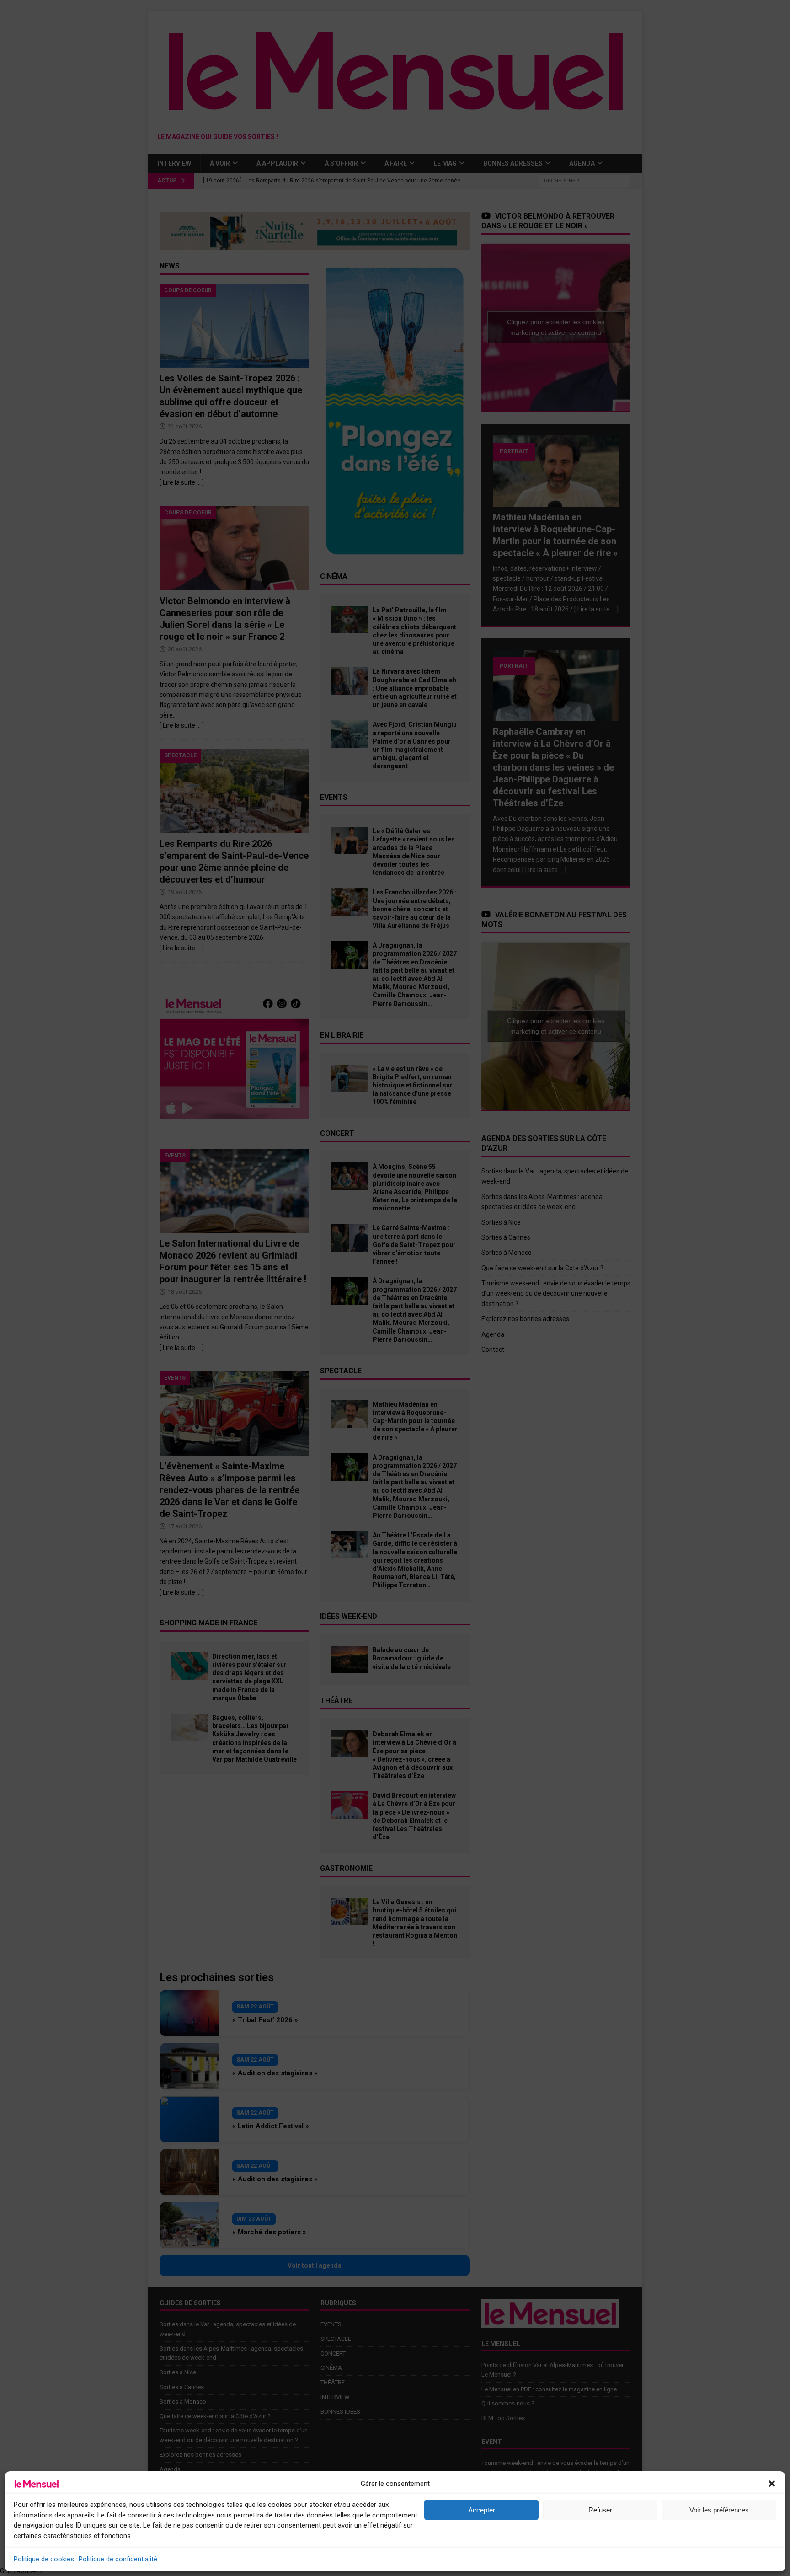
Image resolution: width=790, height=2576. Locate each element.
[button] (772, 2484)
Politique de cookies (44, 2559)
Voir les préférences (719, 2510)
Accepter (482, 2510)
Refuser (600, 2510)
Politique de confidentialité (118, 2559)
